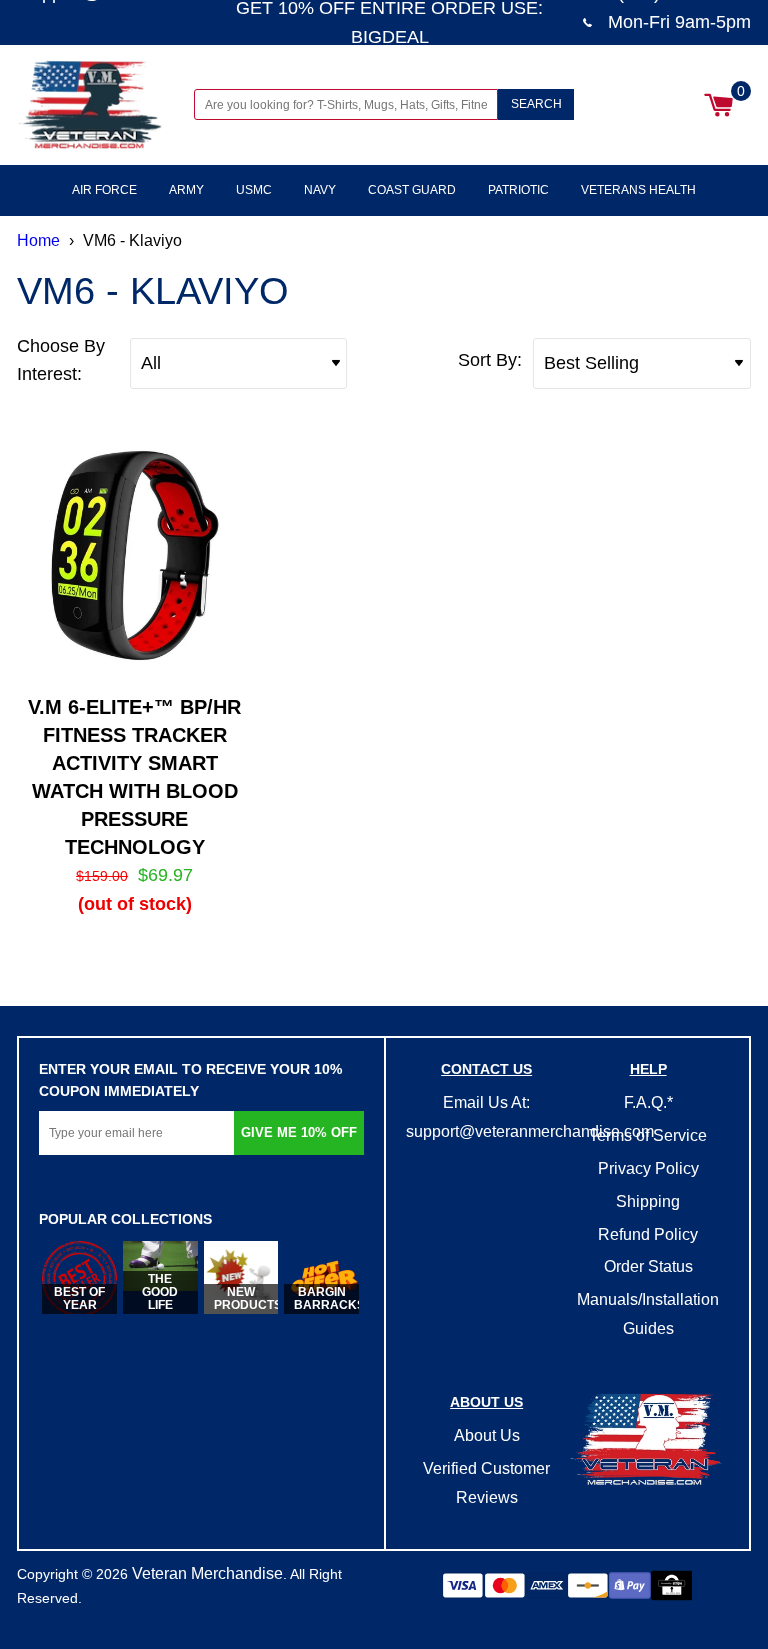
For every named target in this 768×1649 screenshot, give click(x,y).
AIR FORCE (104, 190)
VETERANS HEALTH (638, 190)
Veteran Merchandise (207, 1573)
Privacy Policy (648, 1168)
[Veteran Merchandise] (90, 105)
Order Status (648, 1266)
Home (38, 240)
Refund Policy (648, 1234)
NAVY (320, 190)
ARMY (186, 190)
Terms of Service (648, 1135)
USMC (254, 190)
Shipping (648, 1201)
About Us (487, 1435)
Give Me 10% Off (299, 1132)
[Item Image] (134, 556)
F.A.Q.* (648, 1102)
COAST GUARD (412, 190)
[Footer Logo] (647, 1441)
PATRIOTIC (518, 190)
